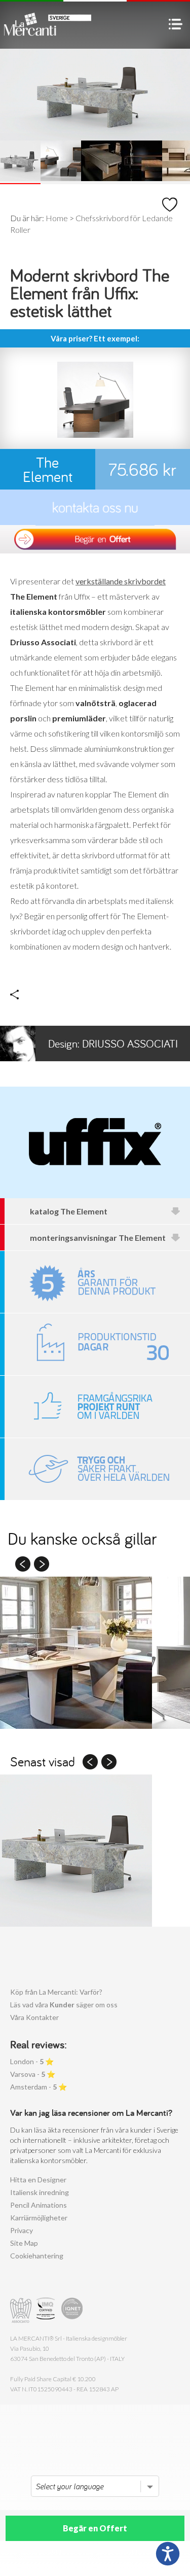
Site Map (24, 2243)
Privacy (22, 2230)
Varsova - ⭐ (33, 2074)
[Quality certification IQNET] (72, 2310)
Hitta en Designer (38, 2180)
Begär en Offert (95, 2528)
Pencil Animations (39, 2205)
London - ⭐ (32, 2061)
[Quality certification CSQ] (47, 2310)
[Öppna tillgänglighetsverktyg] (168, 2554)
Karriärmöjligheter (39, 2218)
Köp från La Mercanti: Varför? (56, 1992)
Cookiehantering (37, 2256)
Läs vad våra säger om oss (64, 2005)
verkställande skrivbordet (121, 581)
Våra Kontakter (34, 2017)
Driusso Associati (113, 1043)
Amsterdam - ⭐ (39, 2087)
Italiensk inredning (40, 2192)
